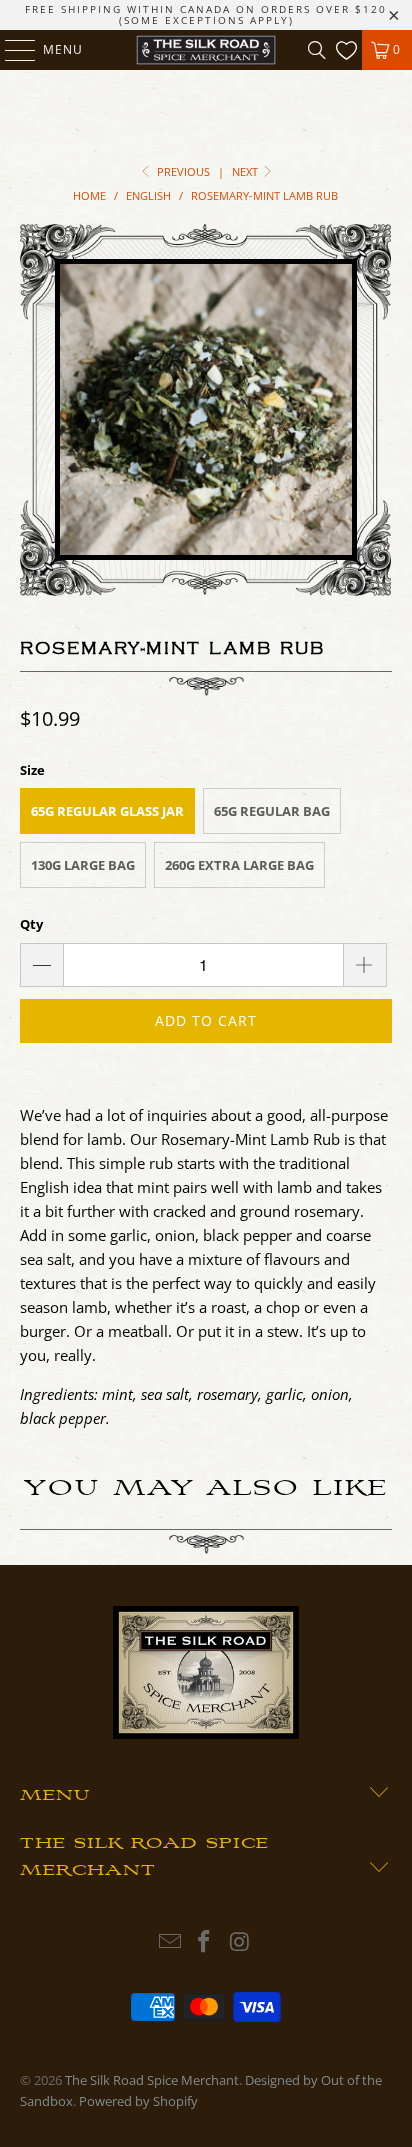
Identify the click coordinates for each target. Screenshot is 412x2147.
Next (246, 171)
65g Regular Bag (272, 811)
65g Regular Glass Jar (107, 811)
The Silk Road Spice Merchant (152, 2080)
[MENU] (10, 50)
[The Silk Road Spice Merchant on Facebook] (205, 1942)
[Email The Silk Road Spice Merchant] (170, 1942)
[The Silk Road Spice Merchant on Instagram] (240, 1942)
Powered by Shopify (138, 2101)
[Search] (317, 50)
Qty (31, 924)
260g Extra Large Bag (239, 865)
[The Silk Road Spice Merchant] (206, 50)
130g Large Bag (83, 865)
